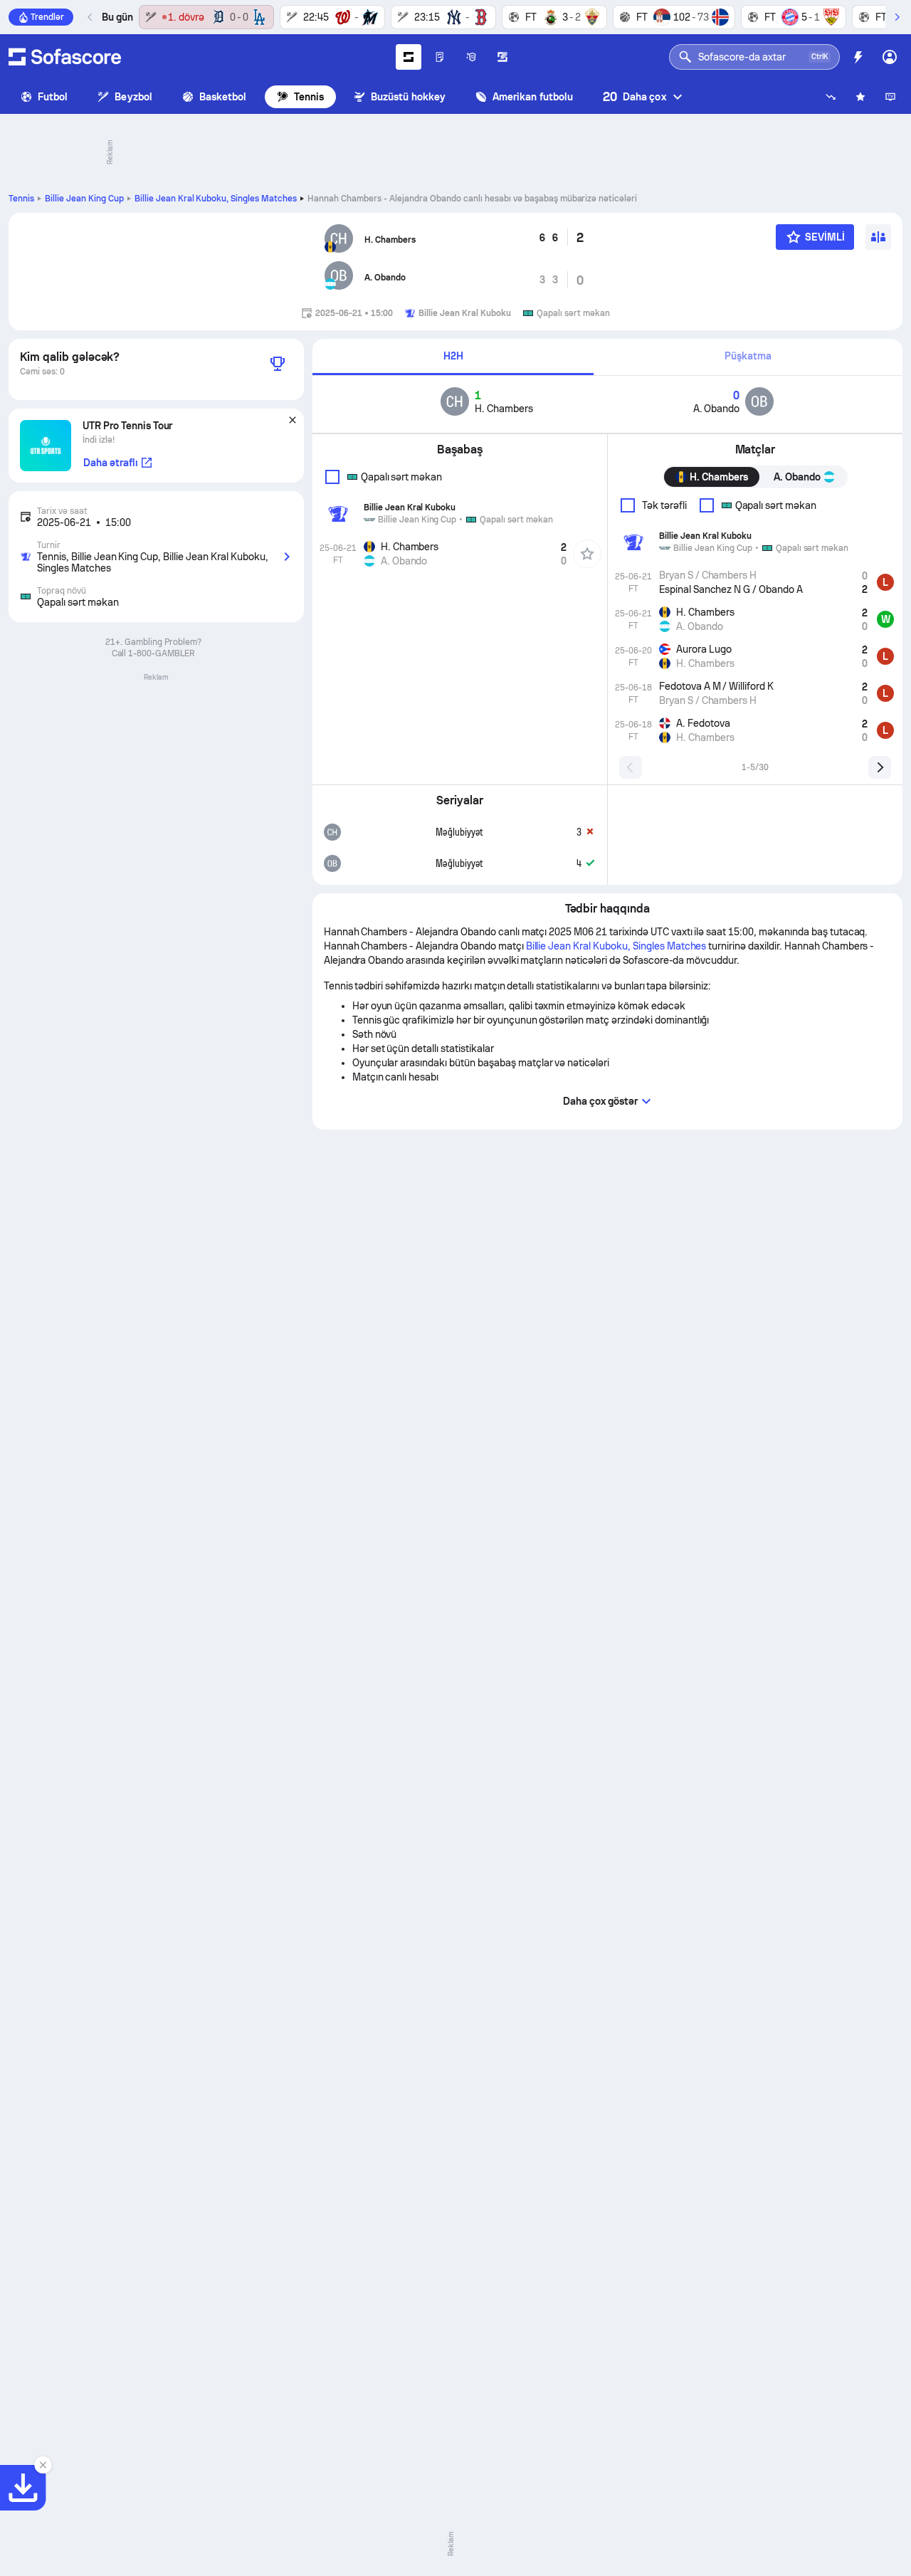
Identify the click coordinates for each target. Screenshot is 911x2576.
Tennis (309, 97)
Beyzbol (133, 97)
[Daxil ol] (890, 57)
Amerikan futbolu (533, 97)
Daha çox (634, 96)
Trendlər (47, 17)
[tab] (453, 357)
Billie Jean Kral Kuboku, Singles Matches (216, 199)
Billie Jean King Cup (84, 199)
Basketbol (223, 97)
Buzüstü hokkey (408, 97)
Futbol (53, 97)
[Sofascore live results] (65, 57)
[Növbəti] (897, 17)
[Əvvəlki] (90, 17)
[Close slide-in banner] (43, 2465)
